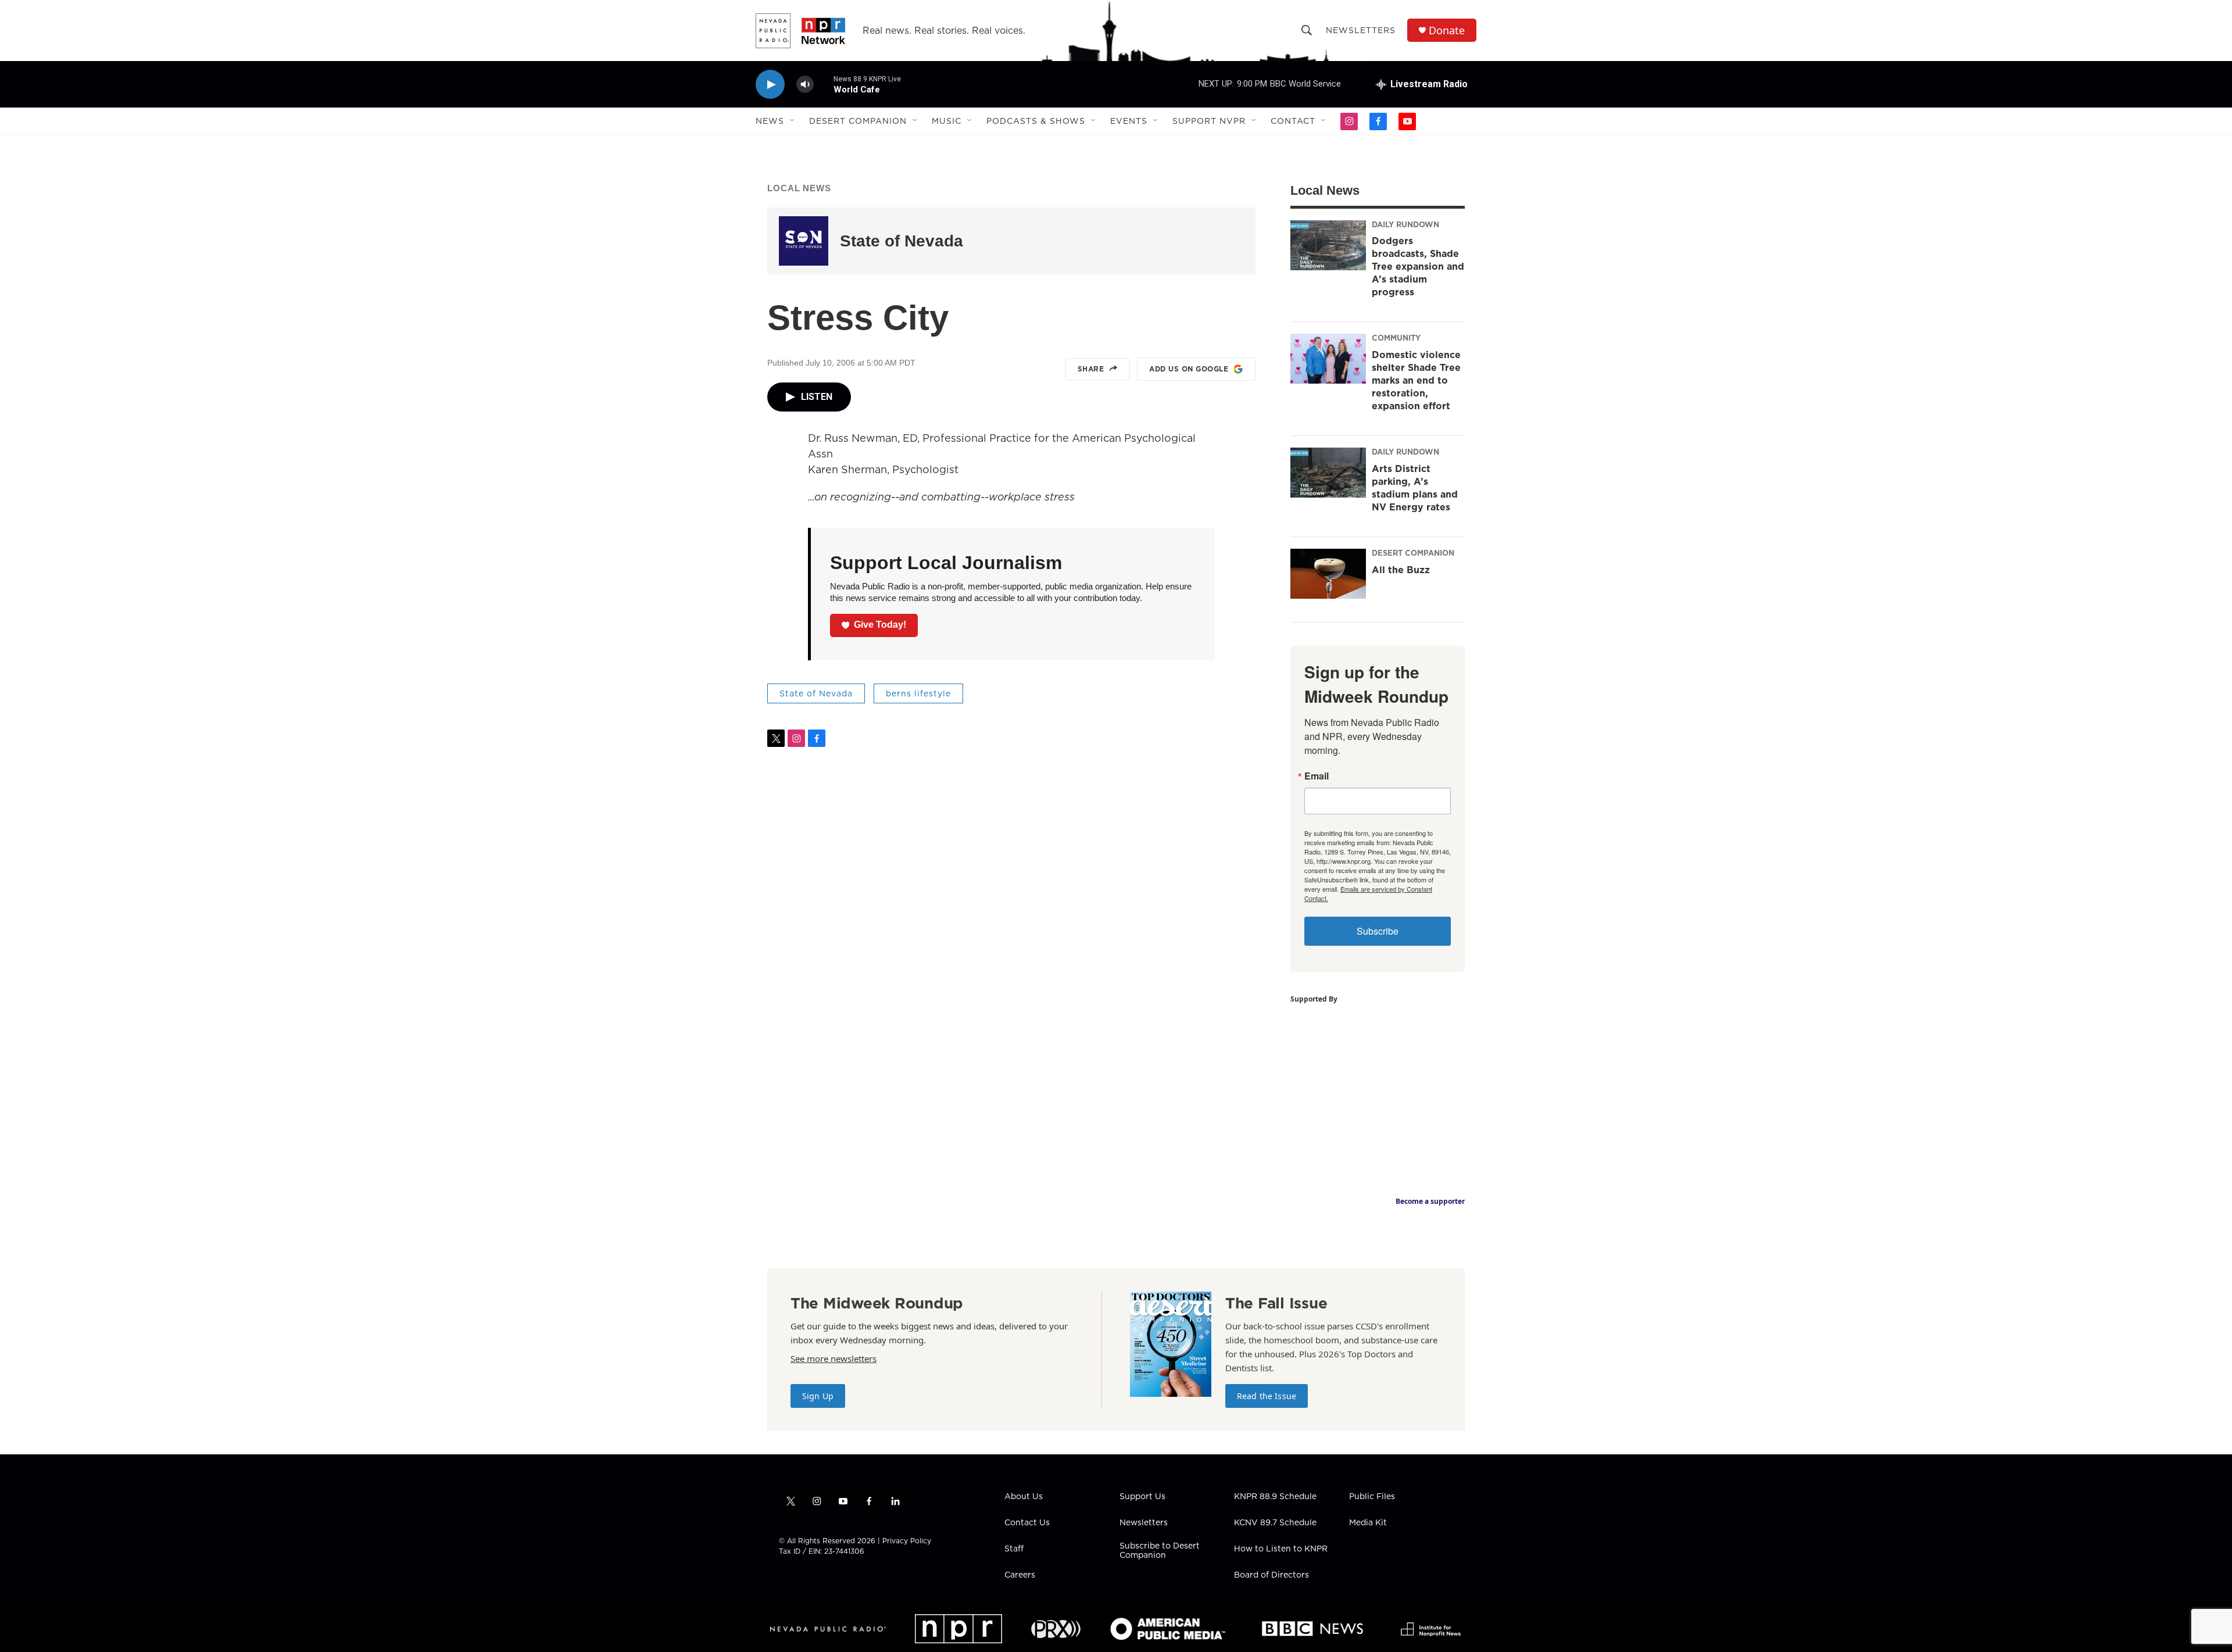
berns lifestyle (918, 693)
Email (1317, 776)
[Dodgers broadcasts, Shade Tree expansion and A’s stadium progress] (1328, 245)
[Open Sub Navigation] (793, 121)
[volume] (805, 85)
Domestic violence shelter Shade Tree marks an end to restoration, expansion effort (1416, 380)
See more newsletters (834, 1358)
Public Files (1372, 1497)
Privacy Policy (907, 1541)
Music (947, 121)
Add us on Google (1189, 369)
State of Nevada (902, 241)
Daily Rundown (1405, 224)
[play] (770, 85)
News (770, 121)
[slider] (824, 84)
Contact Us (1027, 1523)
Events (1129, 121)
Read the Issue (1267, 1396)
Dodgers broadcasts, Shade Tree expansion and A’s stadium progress (1418, 266)
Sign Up (818, 1396)
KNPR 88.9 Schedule (1275, 1497)
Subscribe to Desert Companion (1160, 1551)
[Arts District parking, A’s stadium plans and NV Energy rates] (1328, 473)
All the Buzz (1401, 570)
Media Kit (1368, 1523)
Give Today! (880, 625)
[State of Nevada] (804, 241)
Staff (1014, 1549)
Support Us (1142, 1497)
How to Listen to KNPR (1281, 1549)
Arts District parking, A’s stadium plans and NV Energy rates (1415, 488)
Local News (799, 188)
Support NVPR (1209, 121)
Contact (1293, 121)
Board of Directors (1271, 1575)
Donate (1447, 31)
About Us (1024, 1497)
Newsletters (1361, 30)
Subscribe (1378, 931)
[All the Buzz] (1328, 574)
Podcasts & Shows (1036, 121)
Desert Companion (858, 121)
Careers (1020, 1575)
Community (1396, 338)
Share (1091, 369)
